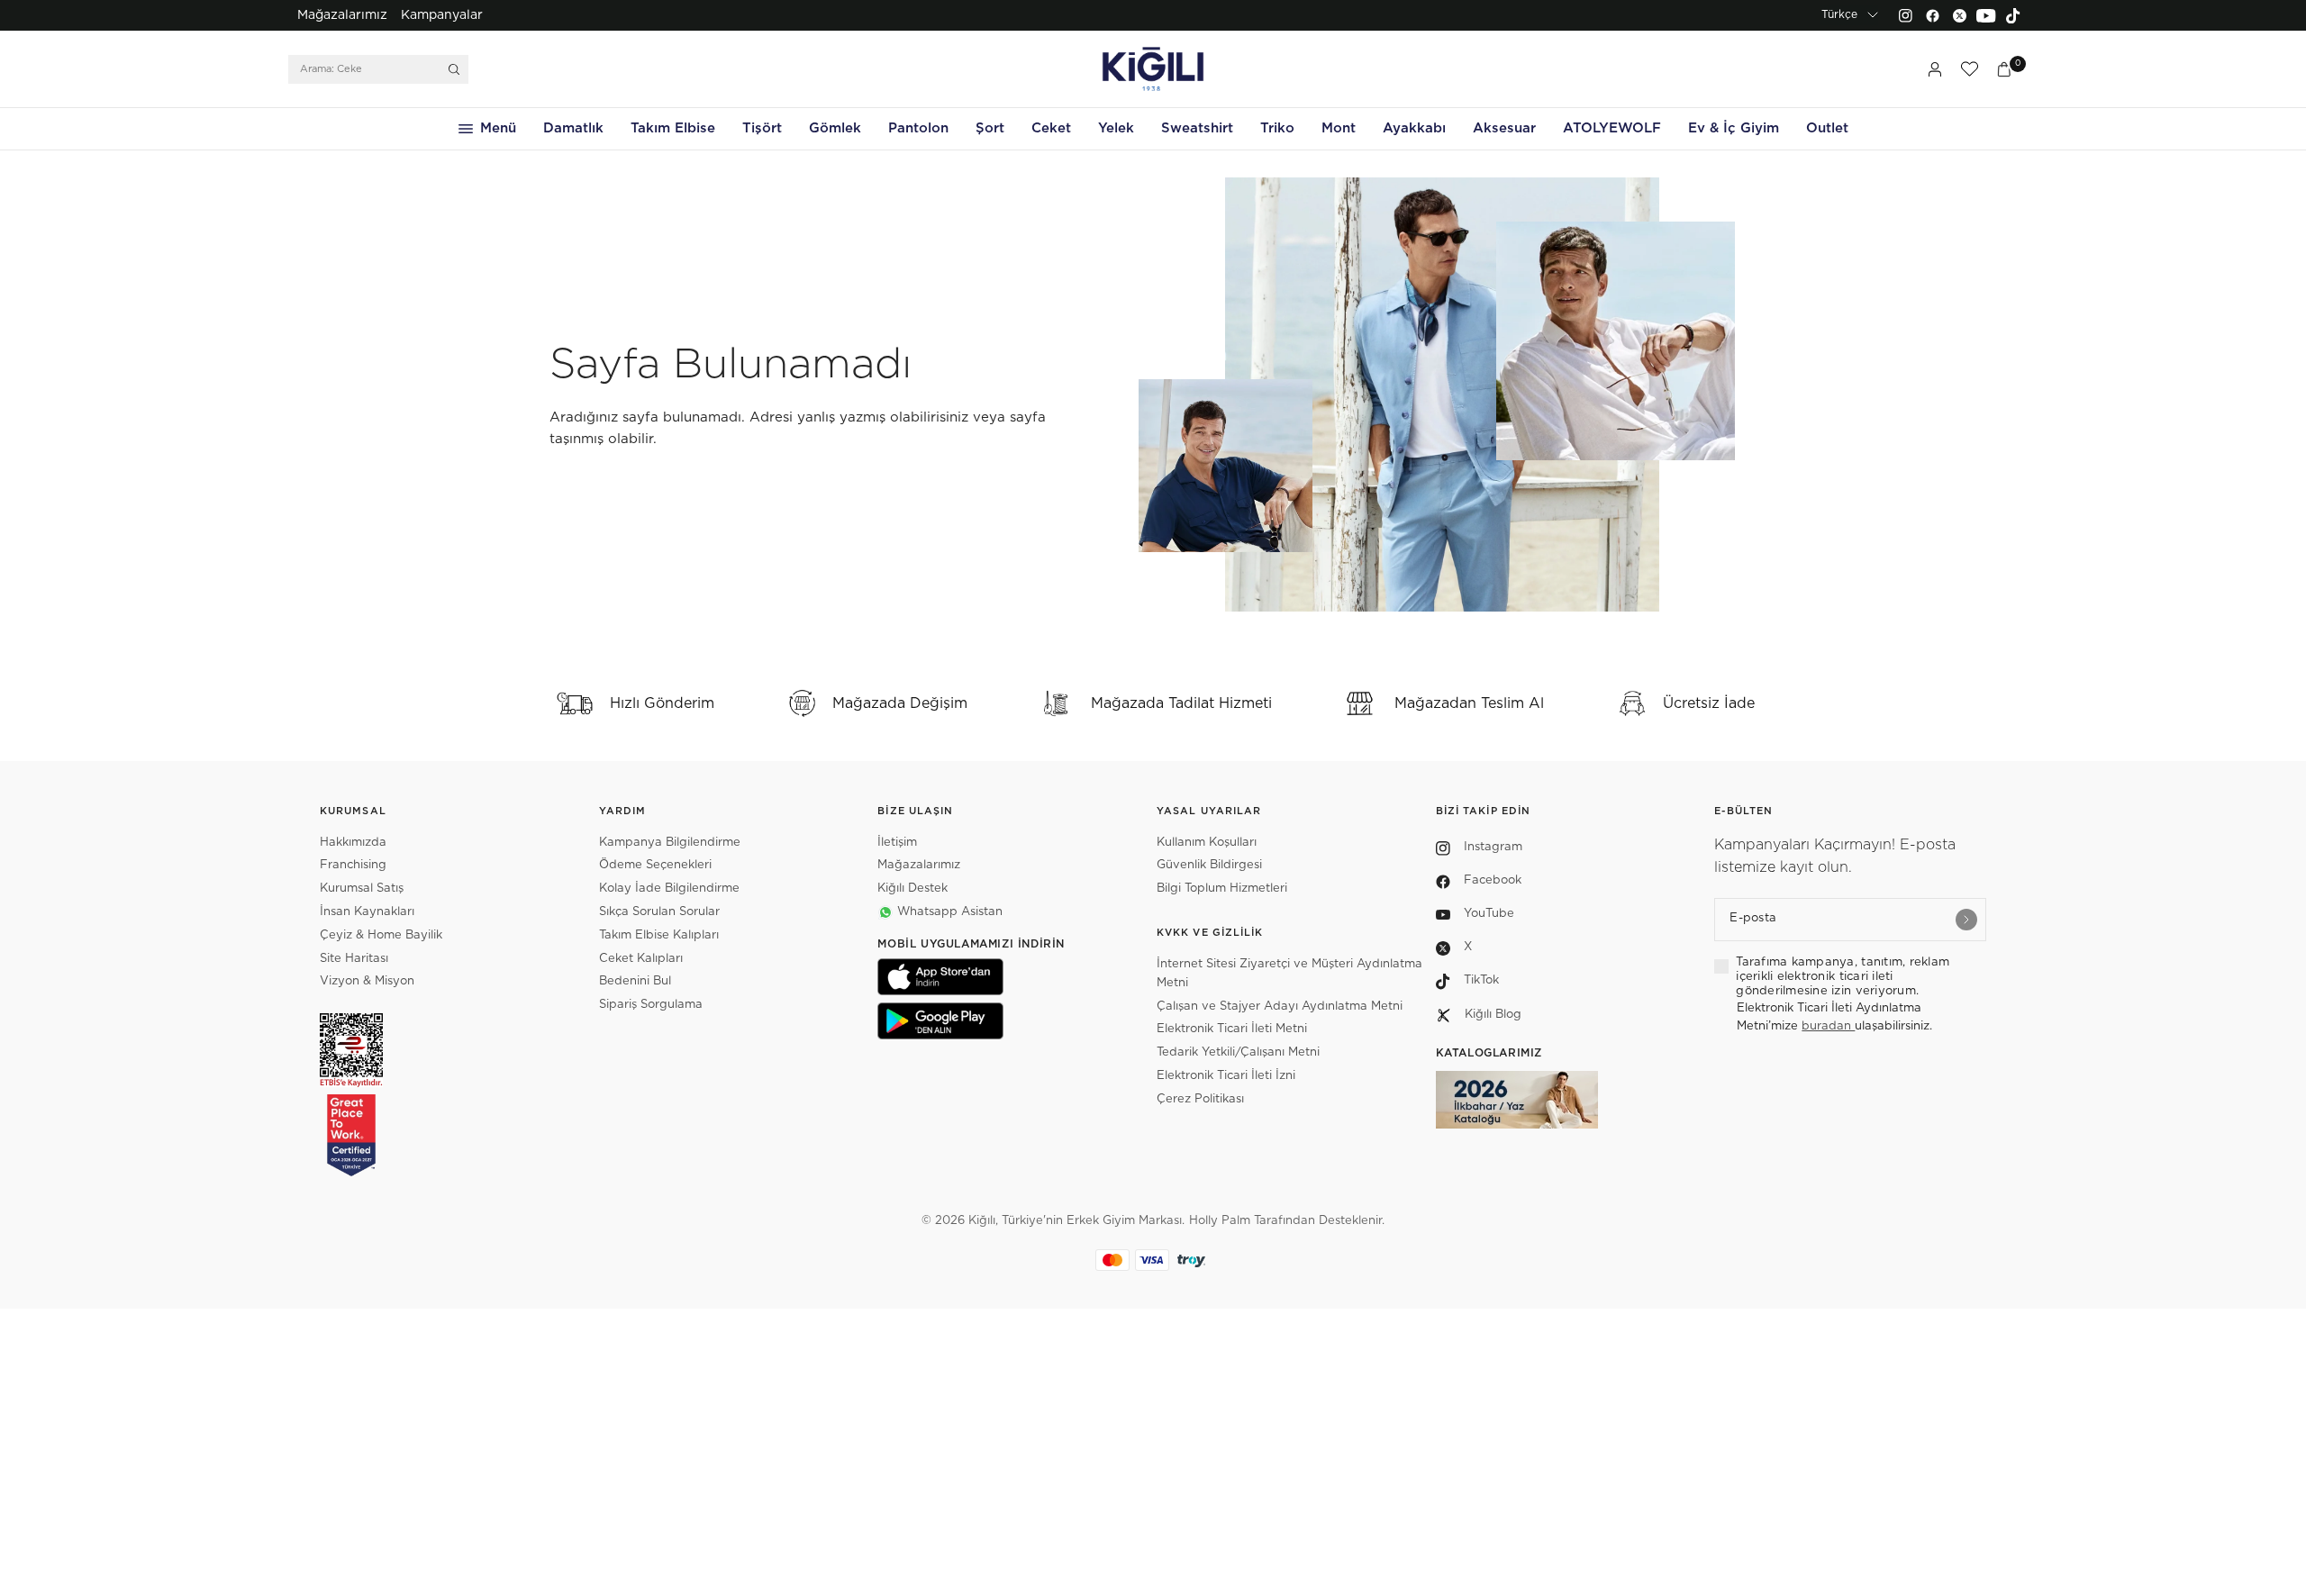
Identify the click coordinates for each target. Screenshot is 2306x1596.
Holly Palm (1220, 1221)
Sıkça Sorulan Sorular (659, 912)
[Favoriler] (1969, 69)
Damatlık (573, 128)
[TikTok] (2013, 15)
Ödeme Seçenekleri (655, 865)
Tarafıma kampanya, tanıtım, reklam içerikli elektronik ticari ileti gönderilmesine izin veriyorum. (1843, 977)
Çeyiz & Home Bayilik (381, 935)
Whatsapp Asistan (950, 912)
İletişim (897, 843)
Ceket (1051, 128)
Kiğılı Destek (912, 889)
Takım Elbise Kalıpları (659, 935)
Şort (990, 128)
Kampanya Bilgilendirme (670, 843)
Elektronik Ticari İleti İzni (1226, 1076)
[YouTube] (1986, 15)
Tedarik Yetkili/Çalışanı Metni (1238, 1052)
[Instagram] (1905, 15)
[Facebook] (1932, 15)
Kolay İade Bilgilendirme (669, 889)
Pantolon (918, 128)
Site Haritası (354, 959)
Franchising (353, 865)
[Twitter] (1959, 15)
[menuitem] (342, 15)
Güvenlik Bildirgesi (1209, 865)
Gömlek (835, 128)
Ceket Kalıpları (641, 959)
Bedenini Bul (635, 981)
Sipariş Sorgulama (651, 1005)
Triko (1277, 128)
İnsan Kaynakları (367, 912)
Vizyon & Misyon (367, 981)
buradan (1828, 1026)
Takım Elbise (673, 128)
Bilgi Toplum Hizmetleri (1222, 889)
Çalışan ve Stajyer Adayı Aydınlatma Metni (1280, 1007)
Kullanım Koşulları (1207, 843)
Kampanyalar (442, 15)
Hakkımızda (353, 843)
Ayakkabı (1414, 128)
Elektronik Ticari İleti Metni (1232, 1029)
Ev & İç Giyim (1734, 128)
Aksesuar (1504, 128)
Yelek (1116, 128)
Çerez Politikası (1200, 1099)
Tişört (762, 128)
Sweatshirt (1197, 128)
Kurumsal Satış (362, 889)
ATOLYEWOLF (1612, 128)
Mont (1339, 128)
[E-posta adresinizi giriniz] (1966, 920)
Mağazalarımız (342, 15)
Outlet (1827, 128)
